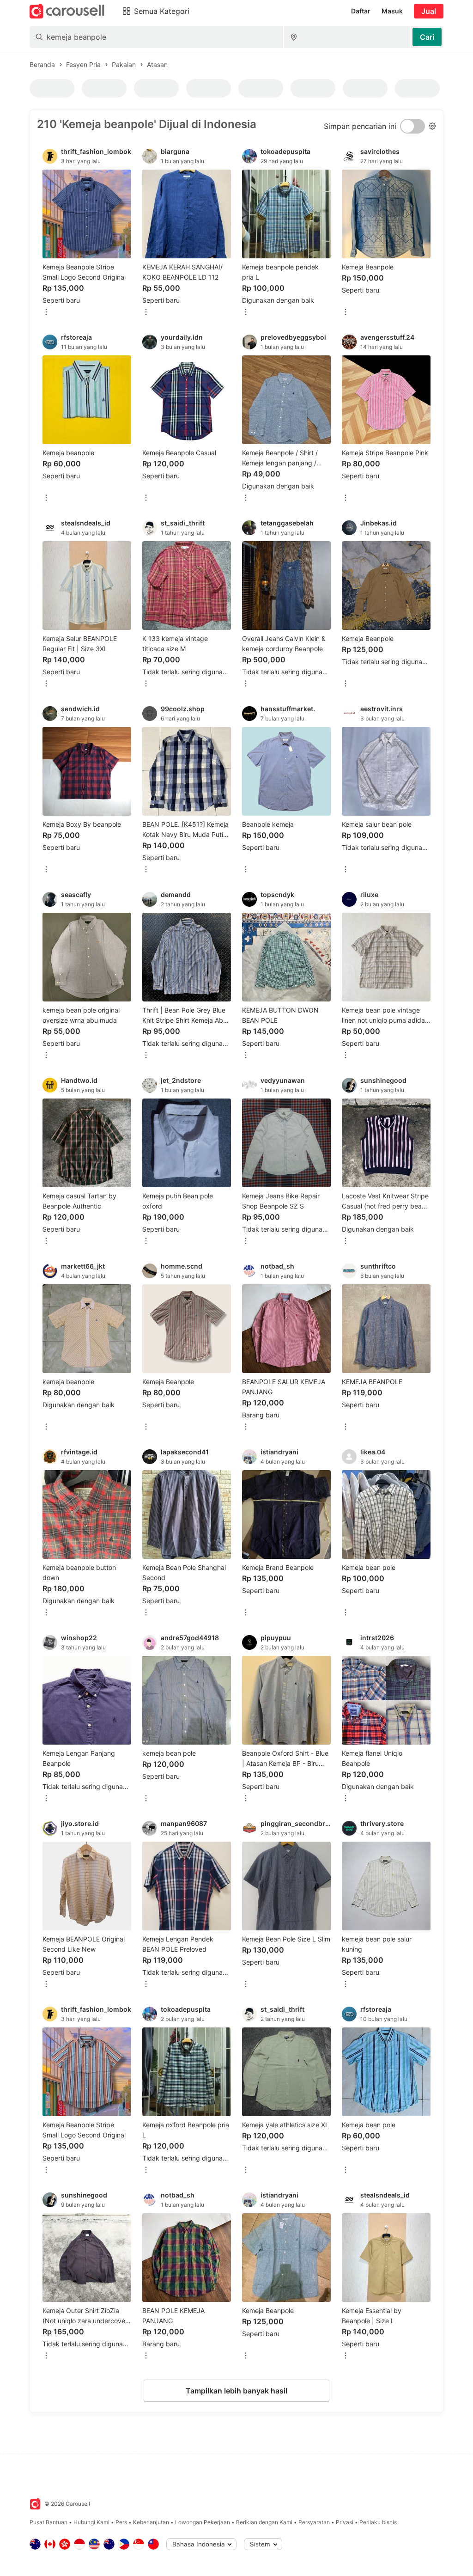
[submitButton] (427, 37)
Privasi (345, 2522)
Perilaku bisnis (378, 2522)
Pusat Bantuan (49, 2522)
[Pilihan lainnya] (46, 313)
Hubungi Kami (91, 2522)
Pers (121, 2522)
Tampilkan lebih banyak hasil (236, 2391)
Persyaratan (314, 2522)
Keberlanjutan (151, 2522)
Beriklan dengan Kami (264, 2522)
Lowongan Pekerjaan (203, 2522)
